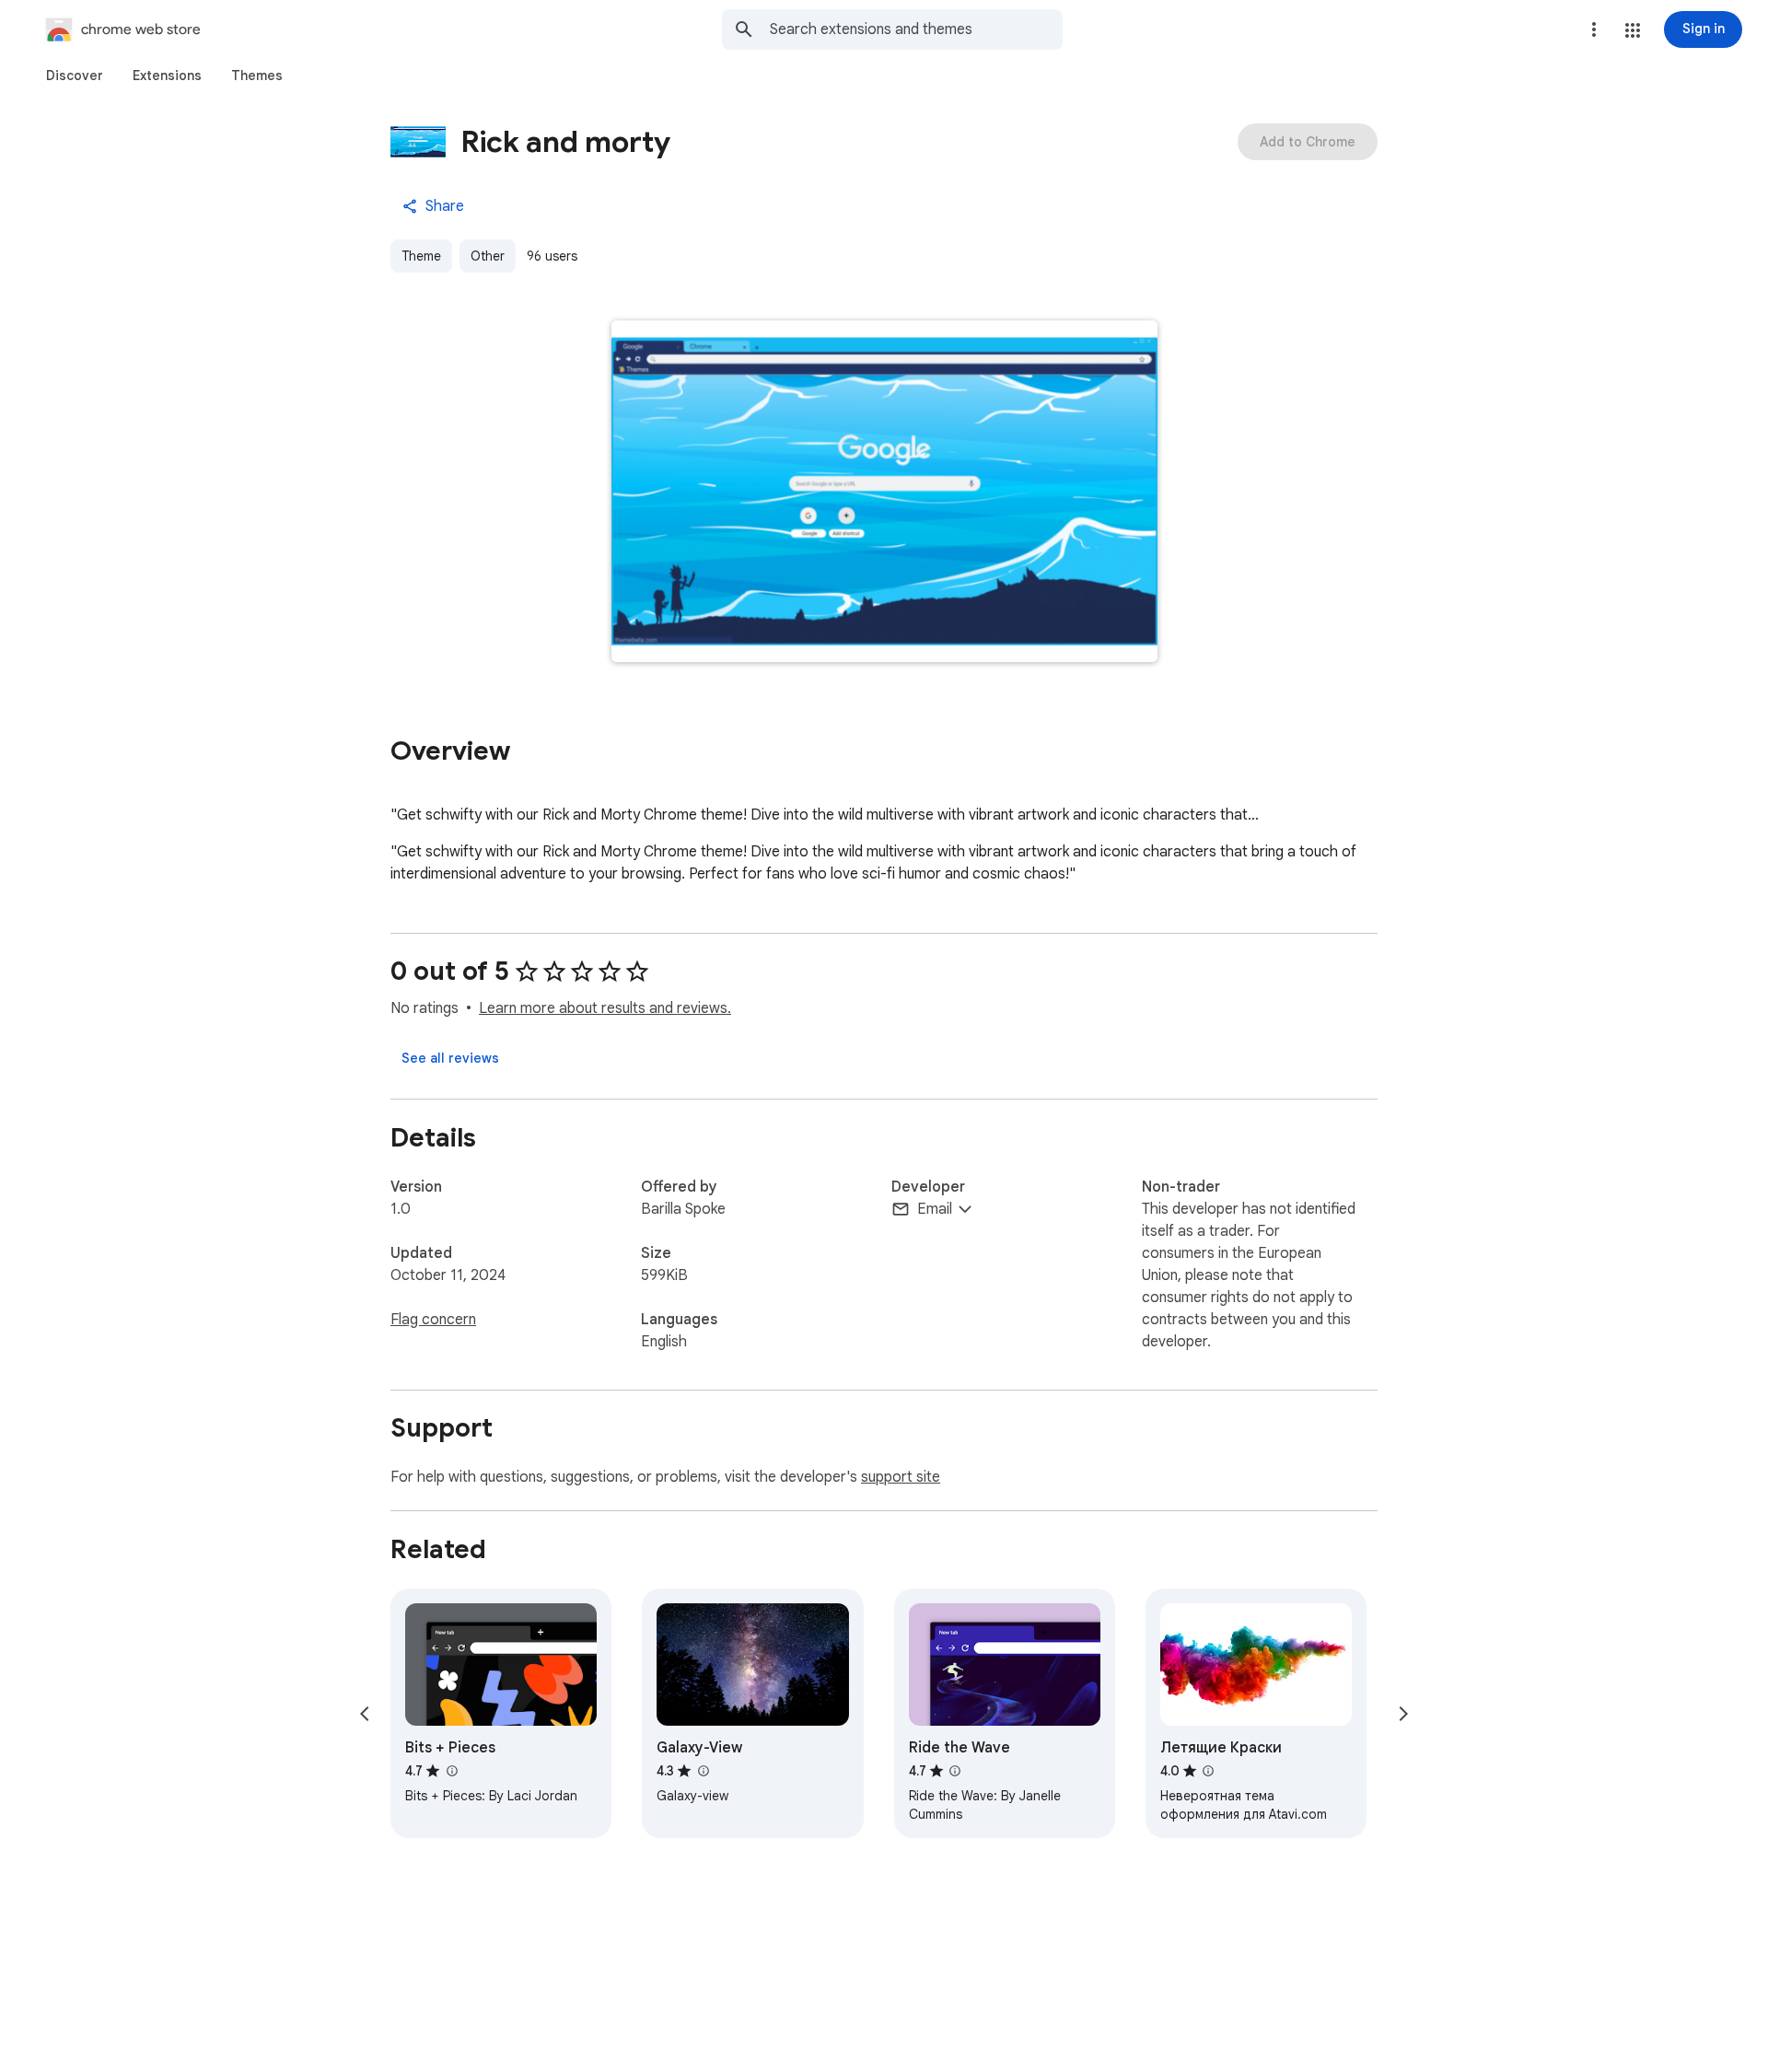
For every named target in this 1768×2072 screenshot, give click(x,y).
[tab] (75, 76)
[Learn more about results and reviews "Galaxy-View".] (703, 1771)
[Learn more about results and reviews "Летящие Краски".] (1208, 1771)
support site (901, 1477)
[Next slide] (1403, 1714)
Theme (421, 256)
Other (488, 256)
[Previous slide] (365, 1714)
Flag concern (433, 1320)
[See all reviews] (450, 1058)
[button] (1633, 30)
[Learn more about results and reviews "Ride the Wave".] (955, 1771)
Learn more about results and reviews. (605, 1008)
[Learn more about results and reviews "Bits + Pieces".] (451, 1771)
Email (935, 1209)
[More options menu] (1594, 29)
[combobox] (916, 29)
